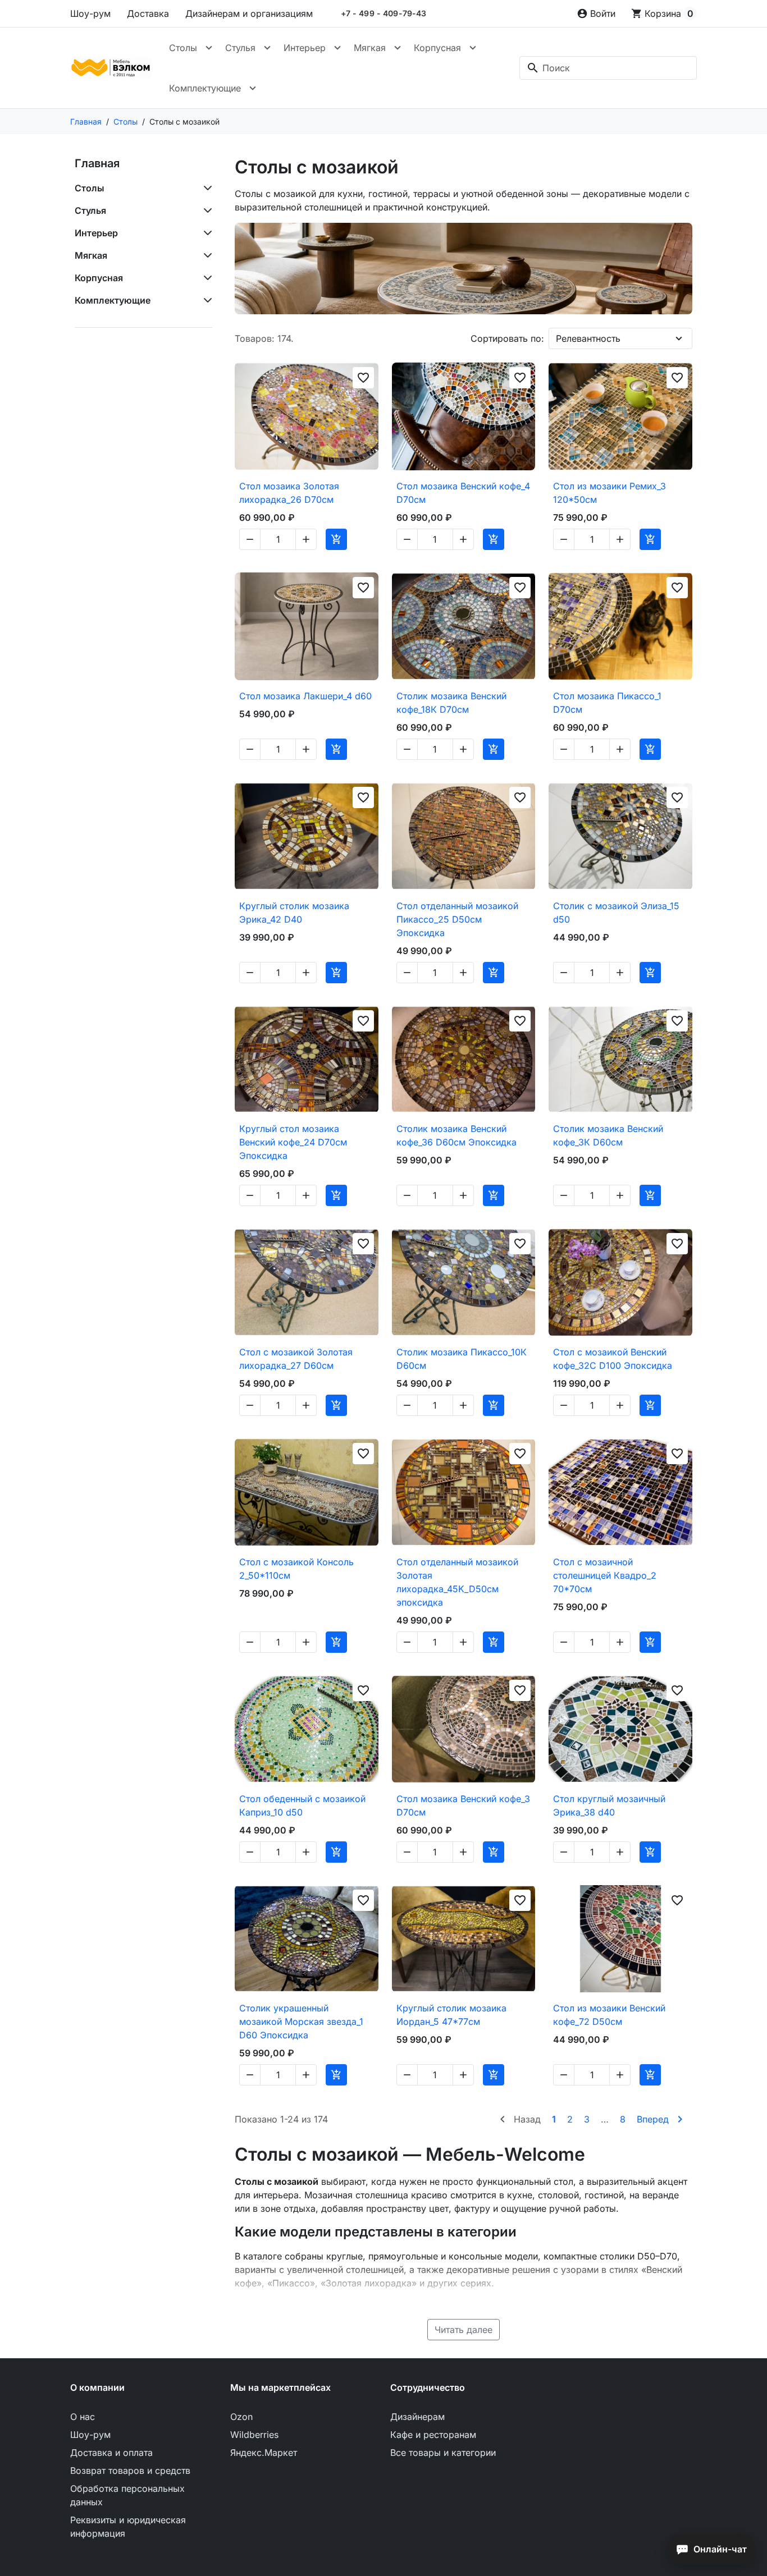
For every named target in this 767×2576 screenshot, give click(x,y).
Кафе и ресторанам (433, 2435)
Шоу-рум (90, 13)
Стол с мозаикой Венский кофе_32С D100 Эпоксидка (613, 1359)
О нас (83, 2417)
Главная (97, 163)
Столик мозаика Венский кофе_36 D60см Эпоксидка (456, 1135)
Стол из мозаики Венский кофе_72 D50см (609, 2015)
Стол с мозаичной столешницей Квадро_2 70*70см (605, 1575)
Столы (183, 48)
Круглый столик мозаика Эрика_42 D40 (294, 913)
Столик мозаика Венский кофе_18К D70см (451, 703)
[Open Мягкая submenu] (398, 48)
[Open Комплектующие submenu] (253, 88)
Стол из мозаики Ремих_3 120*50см (610, 493)
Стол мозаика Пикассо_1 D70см (607, 703)
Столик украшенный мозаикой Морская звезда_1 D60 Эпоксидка (301, 2022)
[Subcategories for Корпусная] (206, 278)
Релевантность (588, 338)
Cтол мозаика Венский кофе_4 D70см (463, 493)
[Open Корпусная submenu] (473, 48)
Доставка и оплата (111, 2453)
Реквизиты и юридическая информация (128, 2527)
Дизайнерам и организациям (249, 13)
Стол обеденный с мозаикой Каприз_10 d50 (302, 1805)
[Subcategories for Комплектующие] (206, 300)
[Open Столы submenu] (209, 48)
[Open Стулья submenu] (267, 48)
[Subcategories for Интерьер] (206, 233)
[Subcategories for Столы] (206, 188)
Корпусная (437, 48)
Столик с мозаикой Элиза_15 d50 (616, 913)
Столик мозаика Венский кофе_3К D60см (608, 1135)
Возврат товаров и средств (130, 2470)
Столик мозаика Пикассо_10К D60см (462, 1359)
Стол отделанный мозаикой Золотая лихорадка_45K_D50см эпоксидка (457, 1582)
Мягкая (370, 48)
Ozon (241, 2417)
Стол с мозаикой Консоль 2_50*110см (296, 1569)
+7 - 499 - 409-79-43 (384, 13)
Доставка (148, 13)
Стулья (240, 48)
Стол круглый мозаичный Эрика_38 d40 (609, 1805)
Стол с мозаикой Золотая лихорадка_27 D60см (296, 1359)
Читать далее (464, 2330)
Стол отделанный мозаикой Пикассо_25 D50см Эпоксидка (457, 919)
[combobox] (608, 68)
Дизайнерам (417, 2417)
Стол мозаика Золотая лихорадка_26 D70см (289, 493)
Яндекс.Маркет (264, 2453)
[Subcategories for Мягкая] (206, 255)
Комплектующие (205, 88)
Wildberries (254, 2435)
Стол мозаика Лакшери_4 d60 (305, 696)
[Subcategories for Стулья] (206, 210)
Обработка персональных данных (127, 2495)
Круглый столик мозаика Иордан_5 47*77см (451, 2015)
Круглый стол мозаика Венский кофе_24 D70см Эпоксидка (293, 1142)
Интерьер (305, 48)
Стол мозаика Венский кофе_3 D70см (463, 1805)
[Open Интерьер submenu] (337, 48)
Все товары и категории (443, 2453)
